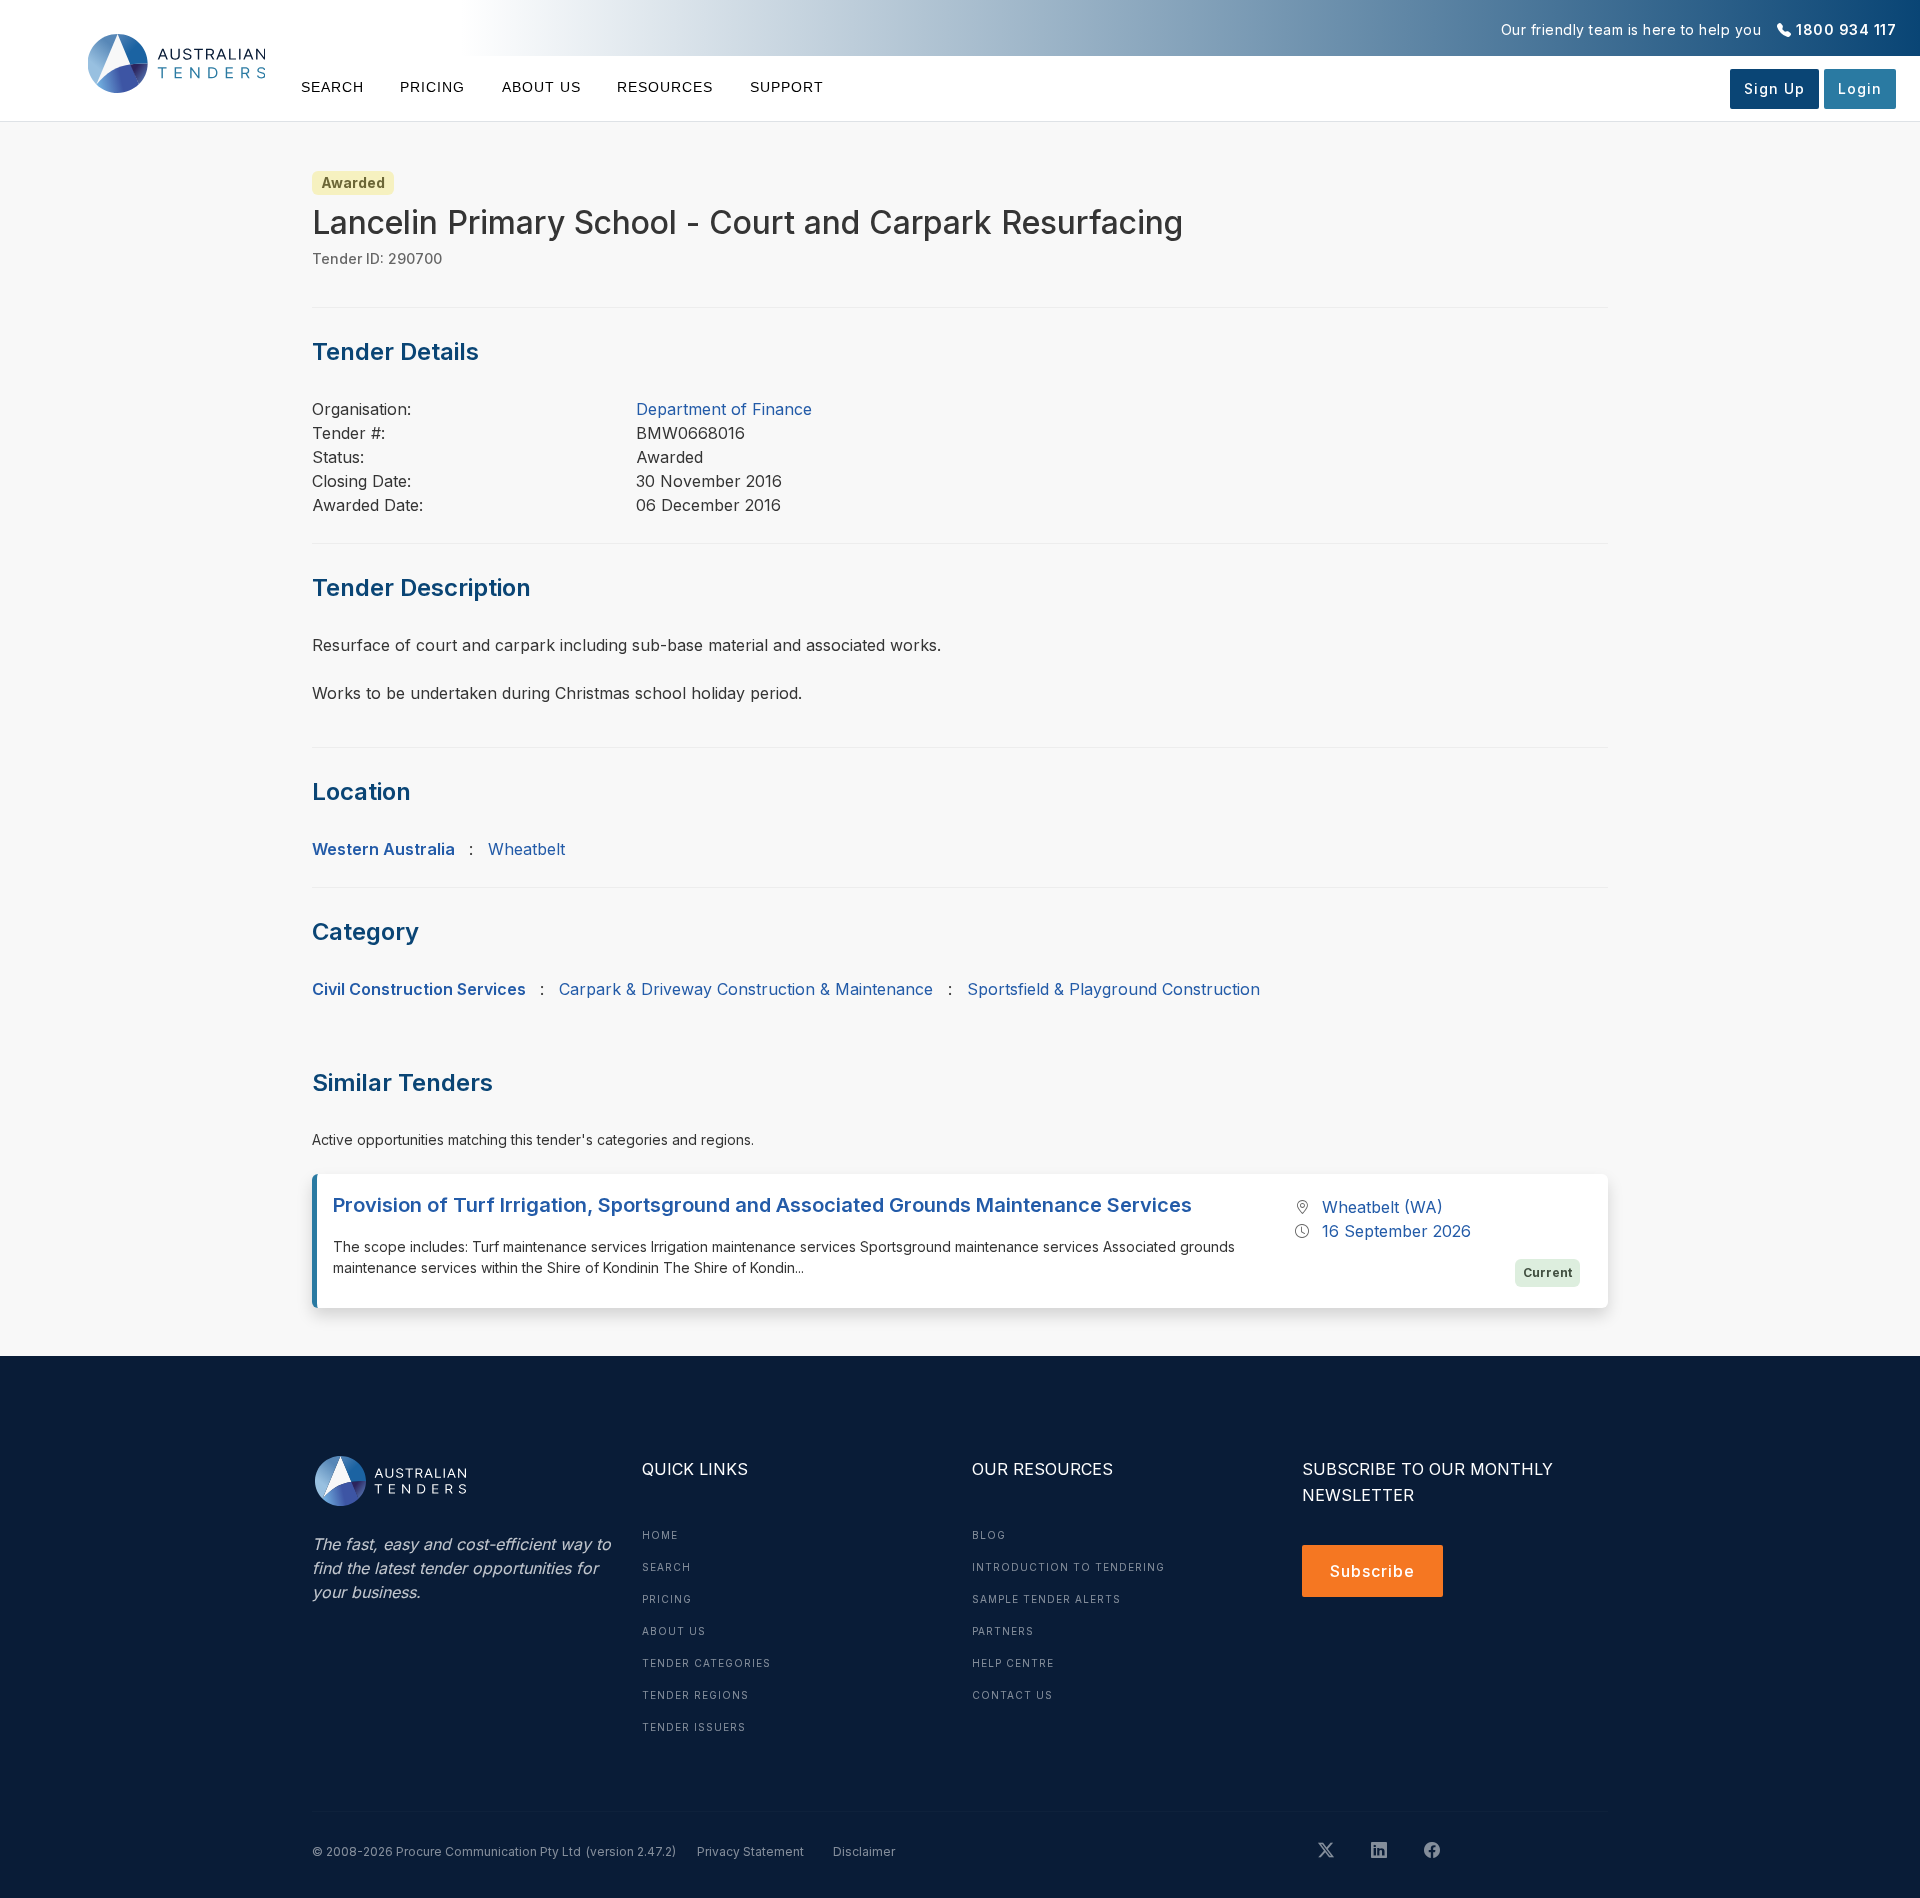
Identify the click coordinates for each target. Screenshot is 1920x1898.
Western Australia (383, 849)
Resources (665, 87)
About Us (541, 87)
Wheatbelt (526, 849)
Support (786, 87)
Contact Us (1012, 1695)
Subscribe (1372, 1571)
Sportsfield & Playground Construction (1113, 989)
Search (332, 87)
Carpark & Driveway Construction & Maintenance (746, 989)
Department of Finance (724, 409)
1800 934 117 (1846, 29)
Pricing (432, 87)
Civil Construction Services (419, 989)
